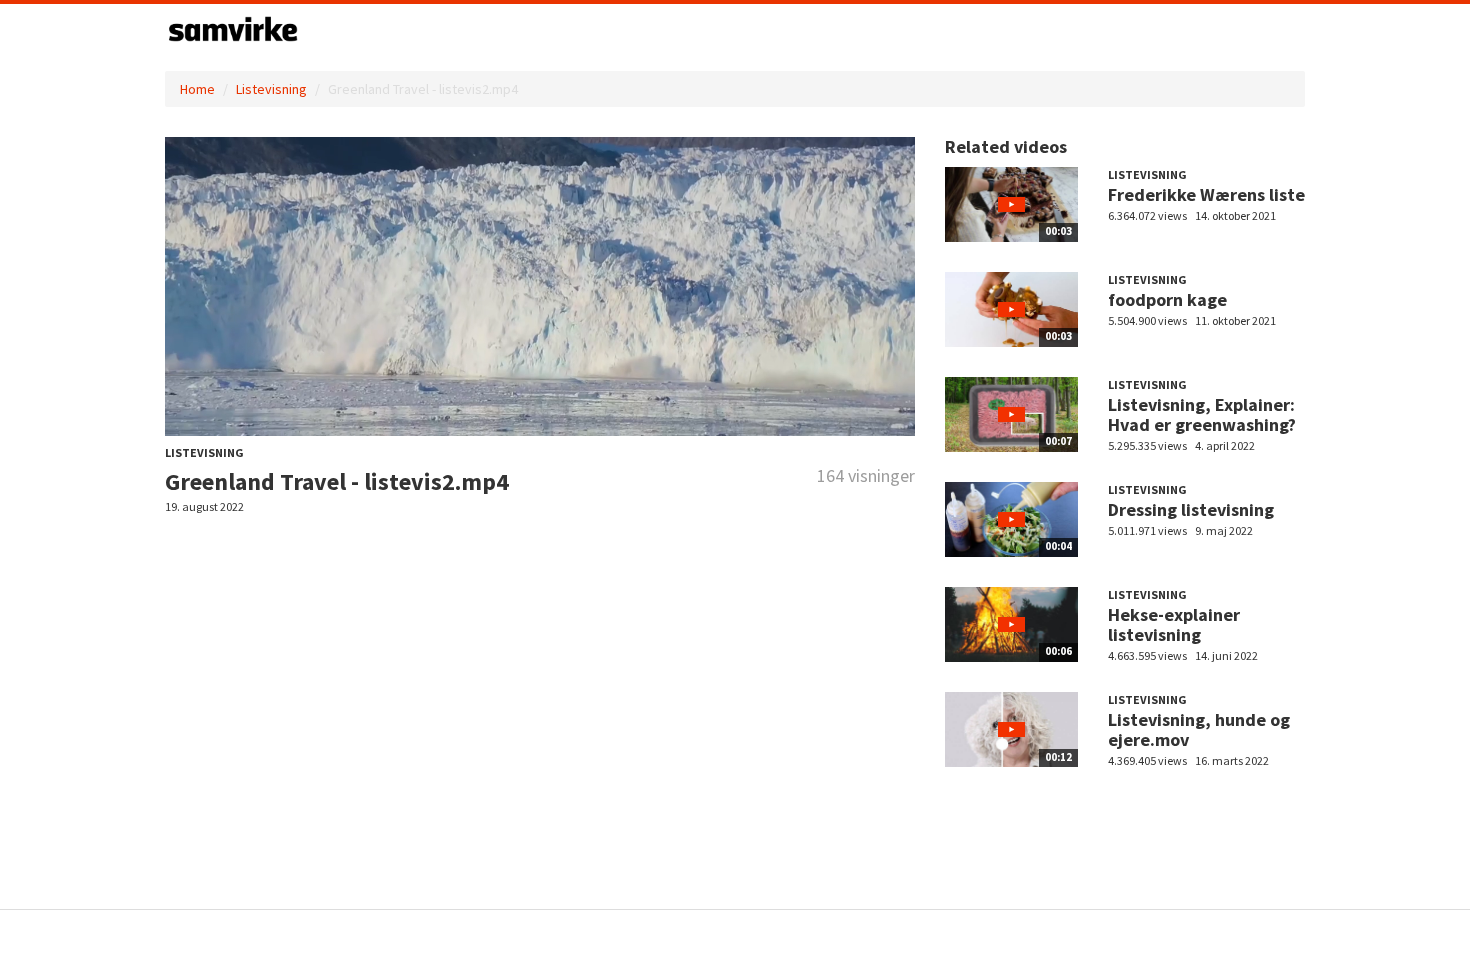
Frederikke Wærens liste (1206, 194)
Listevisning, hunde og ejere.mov (1199, 729)
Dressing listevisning (1191, 509)
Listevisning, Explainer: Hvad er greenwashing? (1202, 414)
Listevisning (271, 89)
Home (197, 89)
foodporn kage (1167, 299)
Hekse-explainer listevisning (1174, 624)
